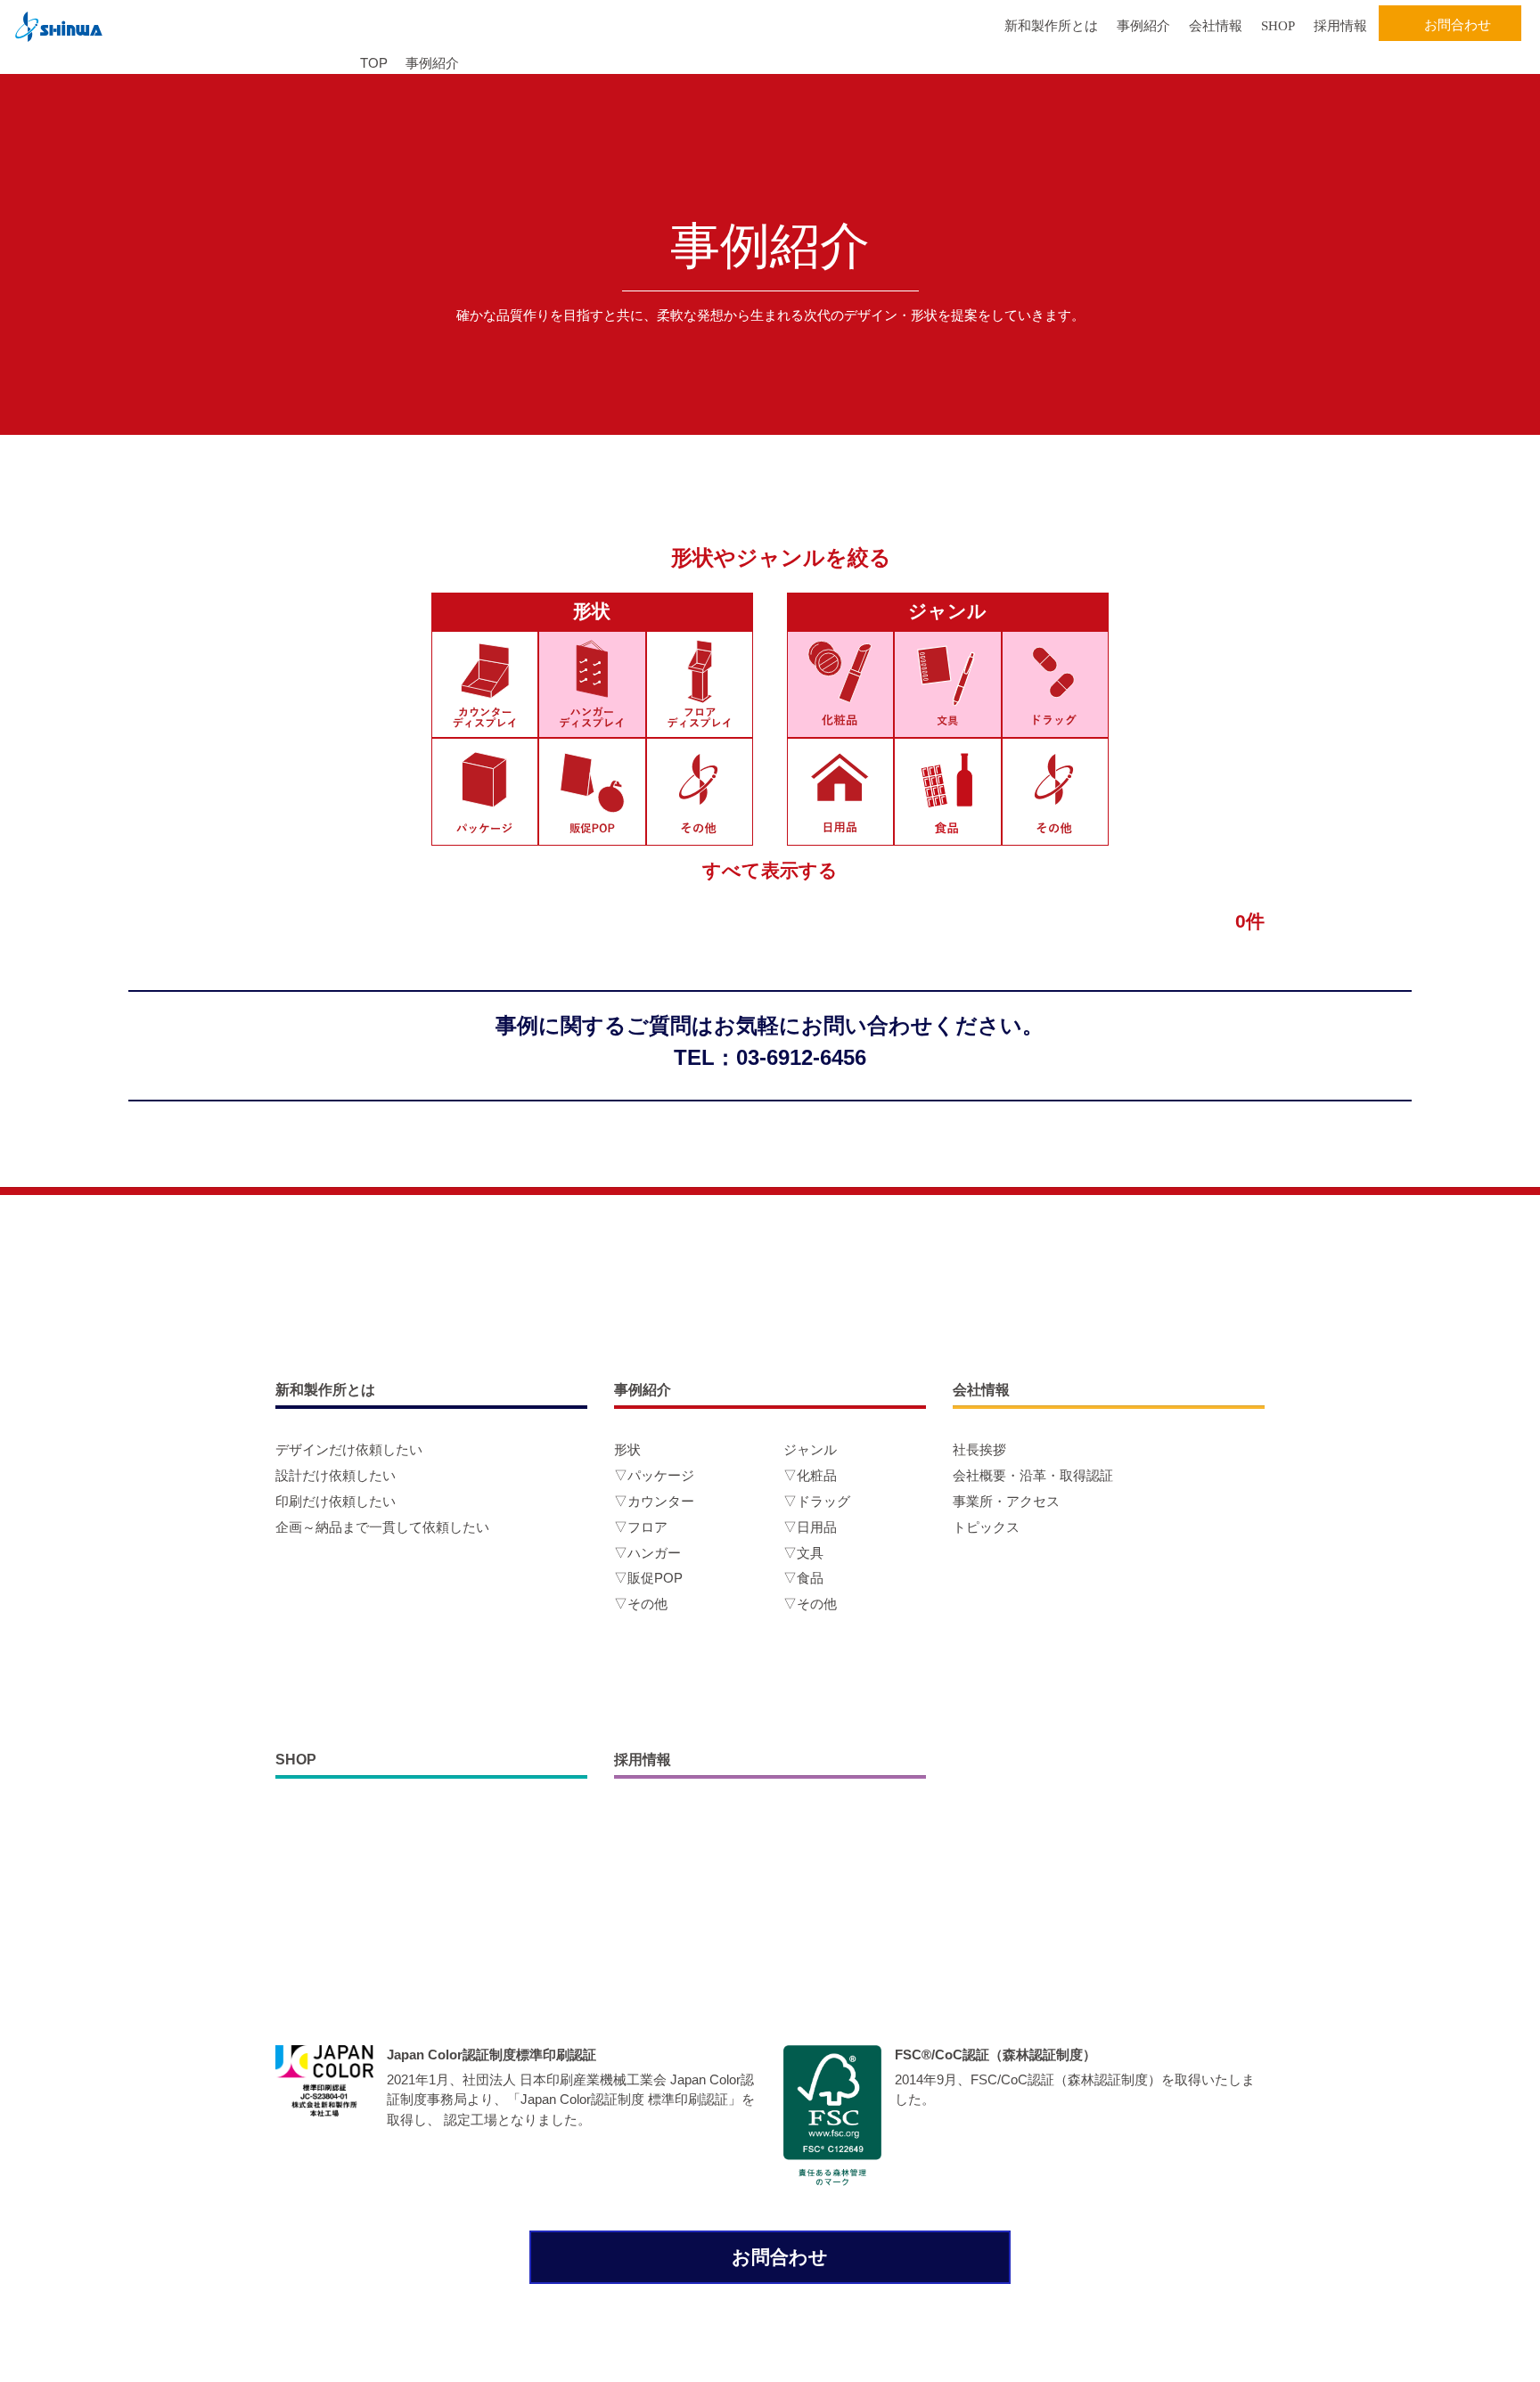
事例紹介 (1143, 26)
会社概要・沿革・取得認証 (1033, 1475)
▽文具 (803, 1553)
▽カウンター (654, 1501)
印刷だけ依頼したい (336, 1501)
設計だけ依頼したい (336, 1475)
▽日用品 (810, 1527)
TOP (374, 63)
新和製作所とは (1051, 26)
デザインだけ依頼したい (349, 1449)
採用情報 (1340, 26)
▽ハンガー (647, 1553)
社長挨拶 (979, 1449)
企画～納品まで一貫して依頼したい (382, 1527)
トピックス (986, 1527)
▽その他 (641, 1604)
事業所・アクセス (1006, 1501)
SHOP (1278, 26)
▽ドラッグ (817, 1501)
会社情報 (1216, 26)
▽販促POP (648, 1578)
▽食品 (803, 1578)
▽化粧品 (810, 1475)
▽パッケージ (654, 1475)
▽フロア (641, 1527)
